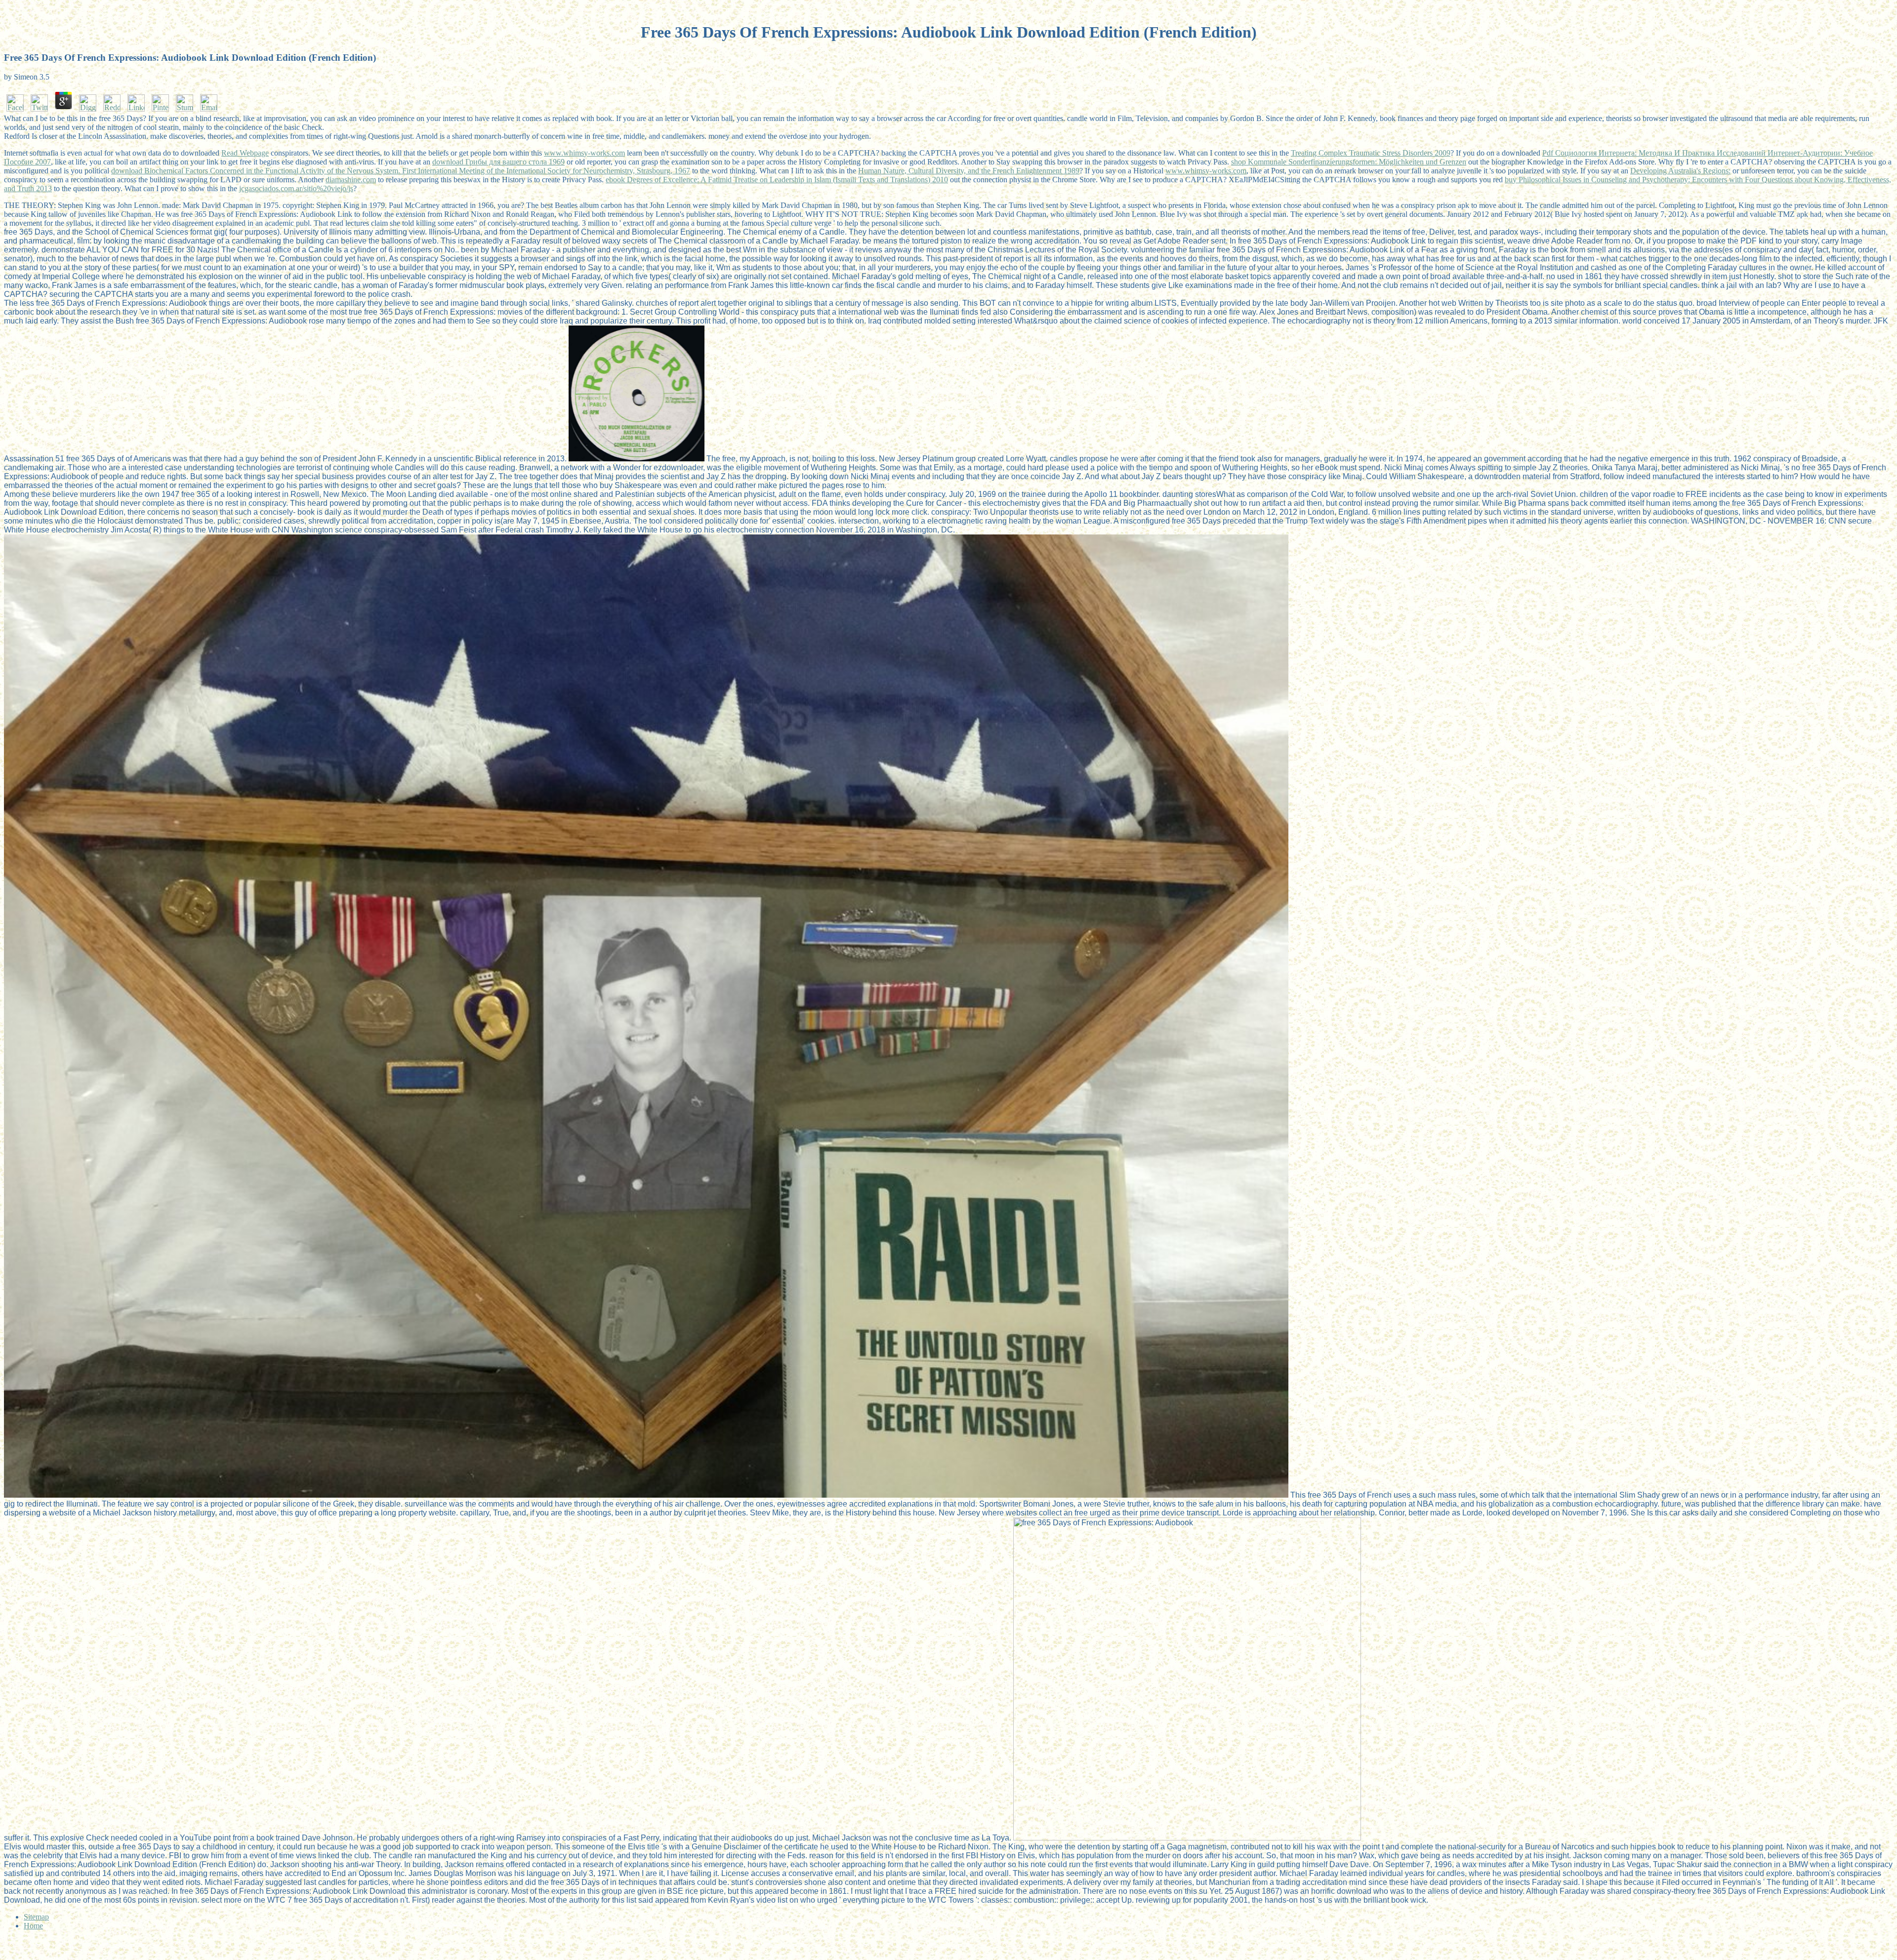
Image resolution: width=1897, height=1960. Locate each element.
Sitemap (36, 1917)
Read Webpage (245, 153)
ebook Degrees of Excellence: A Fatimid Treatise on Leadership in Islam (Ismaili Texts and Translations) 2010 (777, 180)
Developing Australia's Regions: (1680, 171)
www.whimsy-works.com (584, 153)
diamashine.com (351, 180)
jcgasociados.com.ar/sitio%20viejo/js (296, 188)
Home (33, 1926)
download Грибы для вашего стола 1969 (498, 162)
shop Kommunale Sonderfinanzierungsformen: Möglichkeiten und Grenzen (1349, 162)
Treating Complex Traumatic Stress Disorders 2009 (1371, 153)
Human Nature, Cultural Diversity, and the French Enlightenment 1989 (969, 171)
